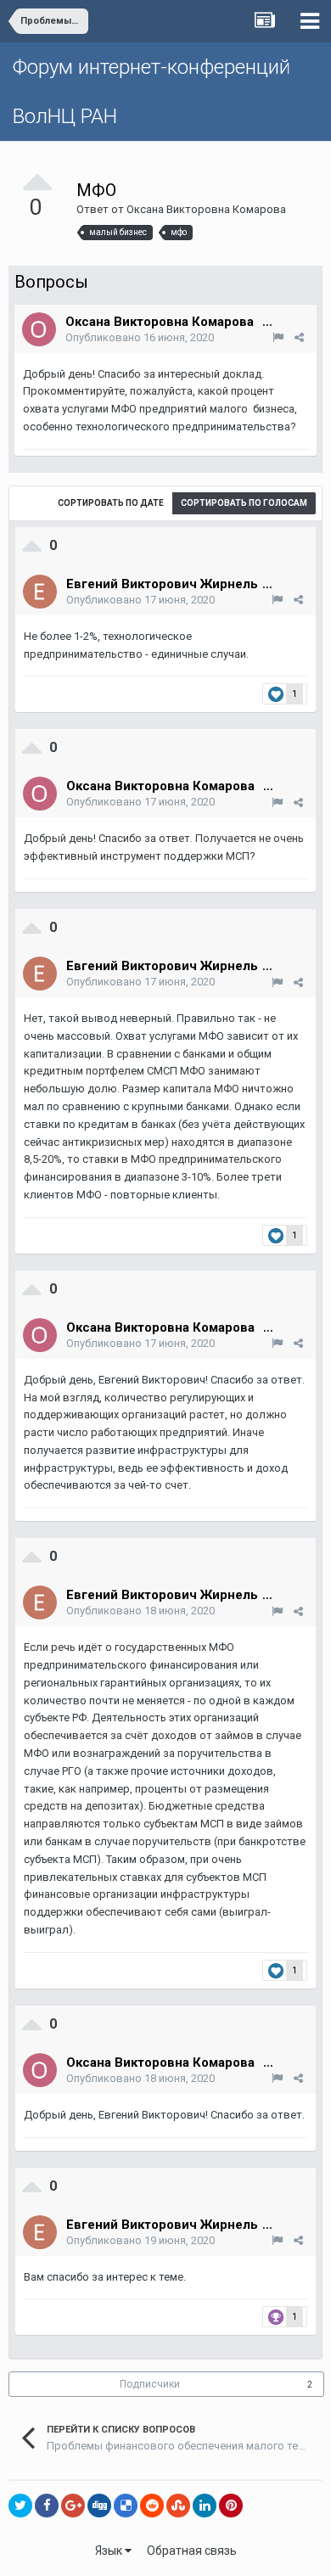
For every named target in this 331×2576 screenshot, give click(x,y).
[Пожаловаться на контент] (278, 337)
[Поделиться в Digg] (99, 2506)
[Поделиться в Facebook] (47, 2506)
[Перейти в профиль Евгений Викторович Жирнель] (40, 592)
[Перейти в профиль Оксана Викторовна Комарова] (39, 329)
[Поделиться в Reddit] (152, 2506)
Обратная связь (192, 2551)
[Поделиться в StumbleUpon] (178, 2506)
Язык (110, 2551)
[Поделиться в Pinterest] (231, 2506)
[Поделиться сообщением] (299, 337)
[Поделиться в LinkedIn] (205, 2506)
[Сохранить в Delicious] (126, 2506)
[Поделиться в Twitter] (20, 2506)
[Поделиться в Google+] (73, 2506)
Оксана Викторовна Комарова (206, 209)
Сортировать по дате (111, 503)
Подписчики (150, 2384)
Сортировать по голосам (244, 503)
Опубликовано (140, 337)
